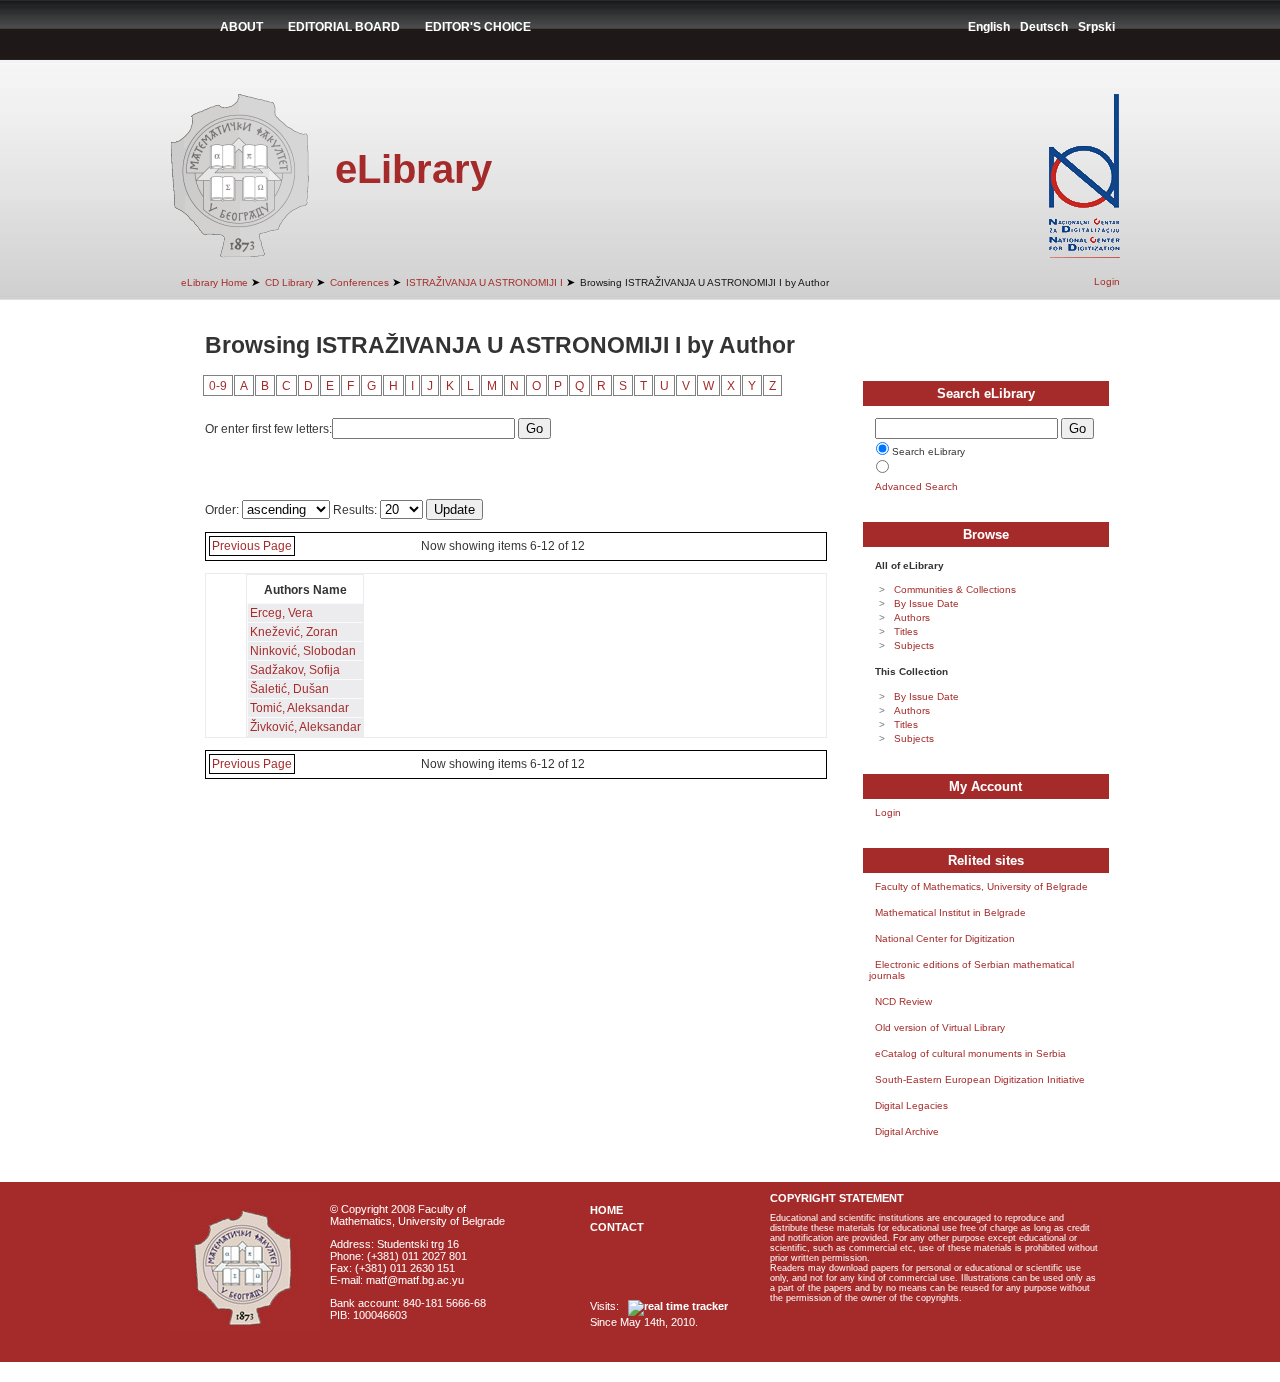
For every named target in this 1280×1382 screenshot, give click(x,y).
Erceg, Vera (281, 613)
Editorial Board (344, 27)
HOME (606, 1210)
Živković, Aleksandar (305, 727)
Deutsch (1044, 27)
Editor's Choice (478, 27)
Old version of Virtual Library (940, 1027)
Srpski (1096, 27)
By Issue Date (926, 603)
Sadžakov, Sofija (295, 670)
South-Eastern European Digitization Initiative (980, 1079)
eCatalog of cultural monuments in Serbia (970, 1053)
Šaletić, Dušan (289, 689)
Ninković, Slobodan (303, 651)
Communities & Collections (955, 589)
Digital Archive (907, 1131)
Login (1107, 281)
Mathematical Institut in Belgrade (950, 912)
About (241, 27)
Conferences (359, 282)
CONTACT (617, 1227)
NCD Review (903, 1001)
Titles (906, 631)
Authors (912, 617)
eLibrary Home (214, 282)
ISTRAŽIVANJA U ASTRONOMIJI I (484, 282)
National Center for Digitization (945, 938)
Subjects (914, 645)
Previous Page (252, 546)
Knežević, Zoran (294, 632)
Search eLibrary (928, 451)
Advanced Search (916, 486)
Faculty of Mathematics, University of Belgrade (981, 886)
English (989, 27)
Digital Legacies (911, 1105)
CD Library (289, 282)
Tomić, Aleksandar (299, 708)
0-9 (218, 386)
